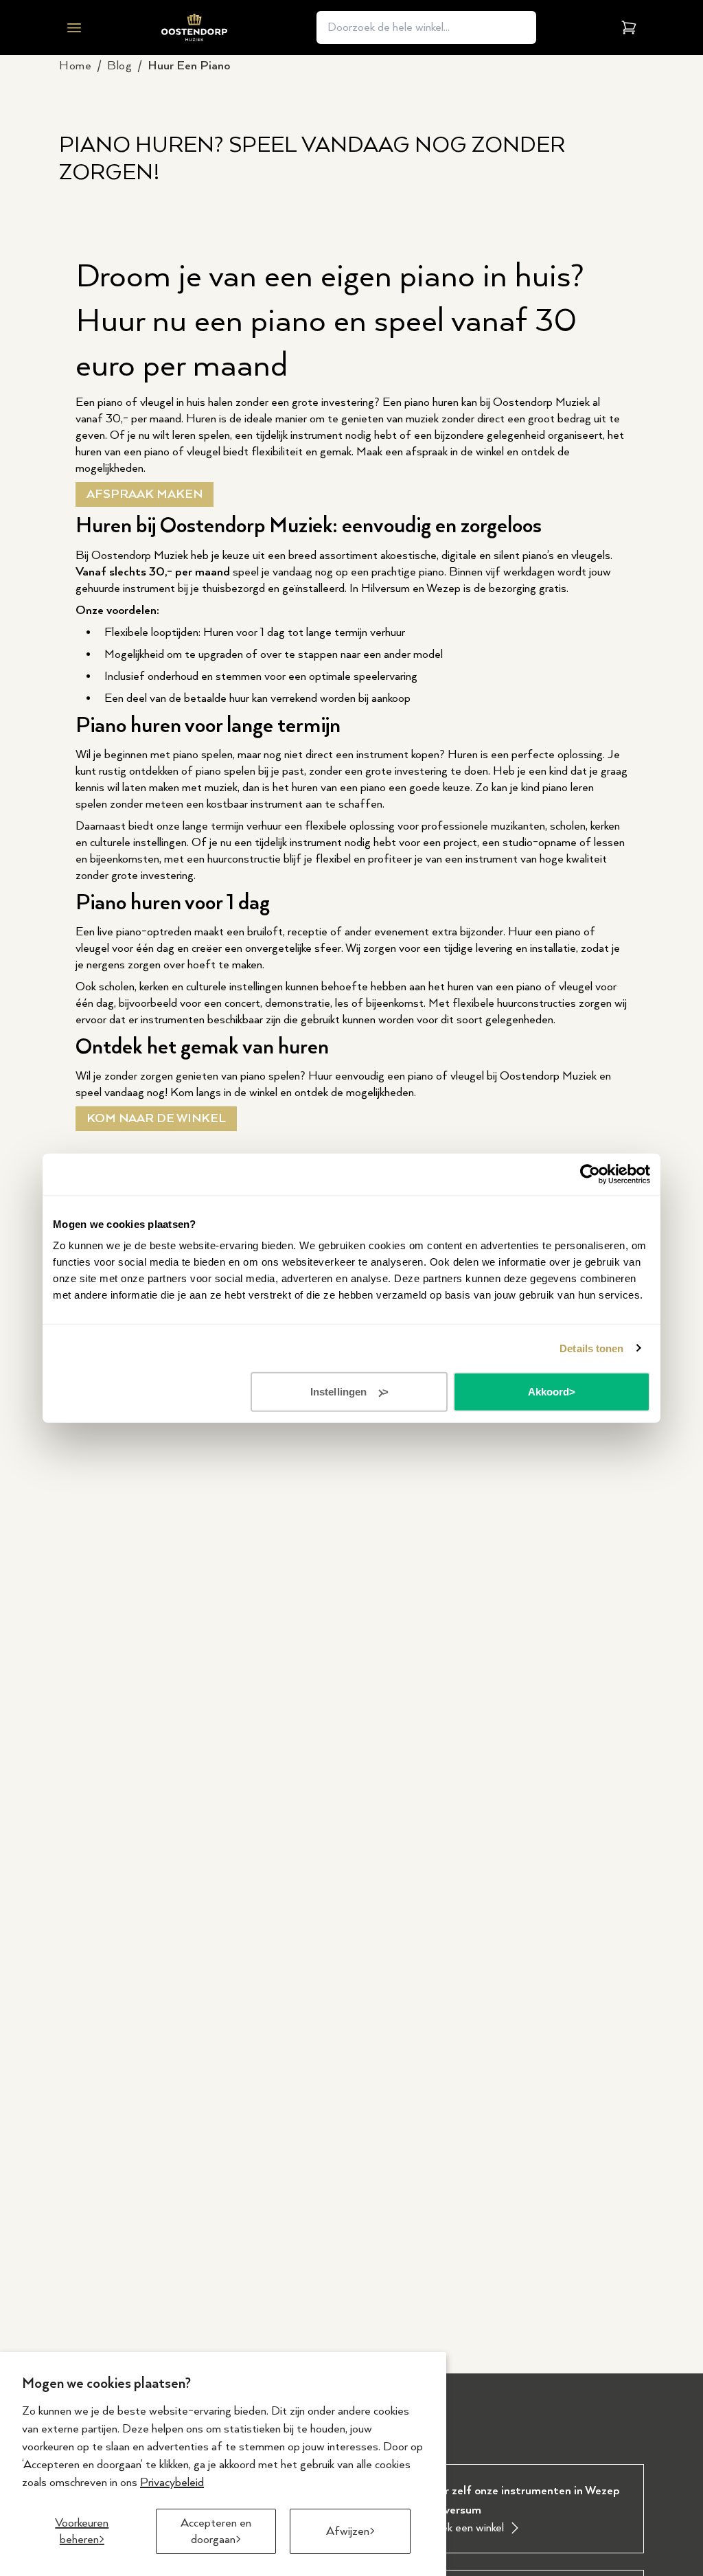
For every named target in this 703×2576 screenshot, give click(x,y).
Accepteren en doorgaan (216, 2531)
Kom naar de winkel (156, 1119)
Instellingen (338, 1392)
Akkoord (549, 1392)
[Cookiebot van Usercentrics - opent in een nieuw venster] (590, 1174)
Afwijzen (348, 2531)
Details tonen (591, 1348)
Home (75, 66)
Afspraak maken (145, 494)
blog (119, 66)
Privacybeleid (172, 2483)
